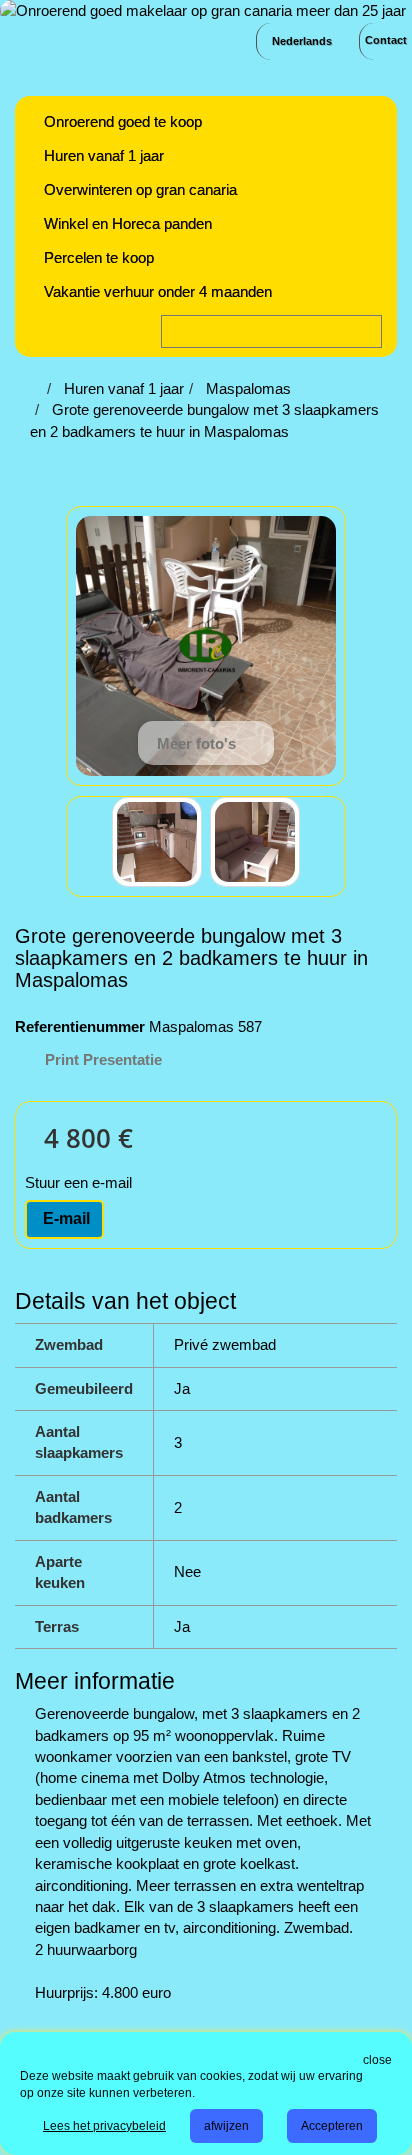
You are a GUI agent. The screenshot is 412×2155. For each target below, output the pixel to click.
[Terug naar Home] (36, 388)
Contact (386, 40)
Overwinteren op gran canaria (140, 189)
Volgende (318, 845)
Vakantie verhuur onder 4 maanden (158, 291)
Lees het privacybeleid (104, 2126)
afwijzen (226, 2126)
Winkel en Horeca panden (128, 223)
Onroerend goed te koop (123, 121)
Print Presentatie (103, 1059)
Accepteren (332, 2126)
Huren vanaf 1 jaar (104, 155)
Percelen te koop (99, 257)
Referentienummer (80, 1026)
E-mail (64, 1218)
